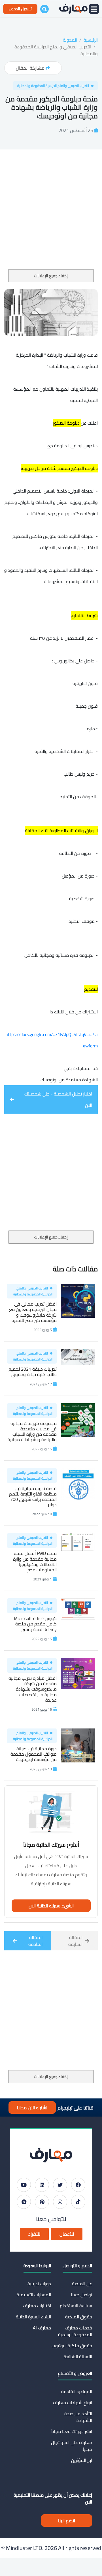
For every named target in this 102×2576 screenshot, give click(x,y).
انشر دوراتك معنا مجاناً (72, 2431)
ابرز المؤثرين (82, 2460)
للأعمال (67, 2234)
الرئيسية (91, 40)
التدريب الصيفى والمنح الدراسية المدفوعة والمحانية (56, 50)
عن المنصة (82, 2284)
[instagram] (60, 2202)
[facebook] (78, 2185)
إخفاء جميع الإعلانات (51, 276)
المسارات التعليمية (34, 2295)
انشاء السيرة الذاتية (33, 2317)
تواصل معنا (81, 2295)
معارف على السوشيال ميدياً (72, 2446)
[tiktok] (78, 2202)
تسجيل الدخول (20, 9)
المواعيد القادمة (77, 2391)
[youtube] (24, 2185)
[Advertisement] (51, 216)
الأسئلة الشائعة (78, 2357)
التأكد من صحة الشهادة (78, 2417)
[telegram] (24, 2202)
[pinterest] (42, 2202)
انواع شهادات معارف (73, 2402)
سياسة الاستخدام (76, 2306)
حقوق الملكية (79, 2317)
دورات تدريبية (39, 2284)
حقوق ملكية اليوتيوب (72, 2346)
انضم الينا (67, 2521)
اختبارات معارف (37, 2306)
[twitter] (60, 2185)
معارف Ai (42, 2328)
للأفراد (34, 2234)
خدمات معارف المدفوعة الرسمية (75, 2331)
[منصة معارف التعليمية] (73, 9)
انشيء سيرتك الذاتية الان (51, 1906)
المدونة (70, 40)
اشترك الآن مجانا (32, 2108)
